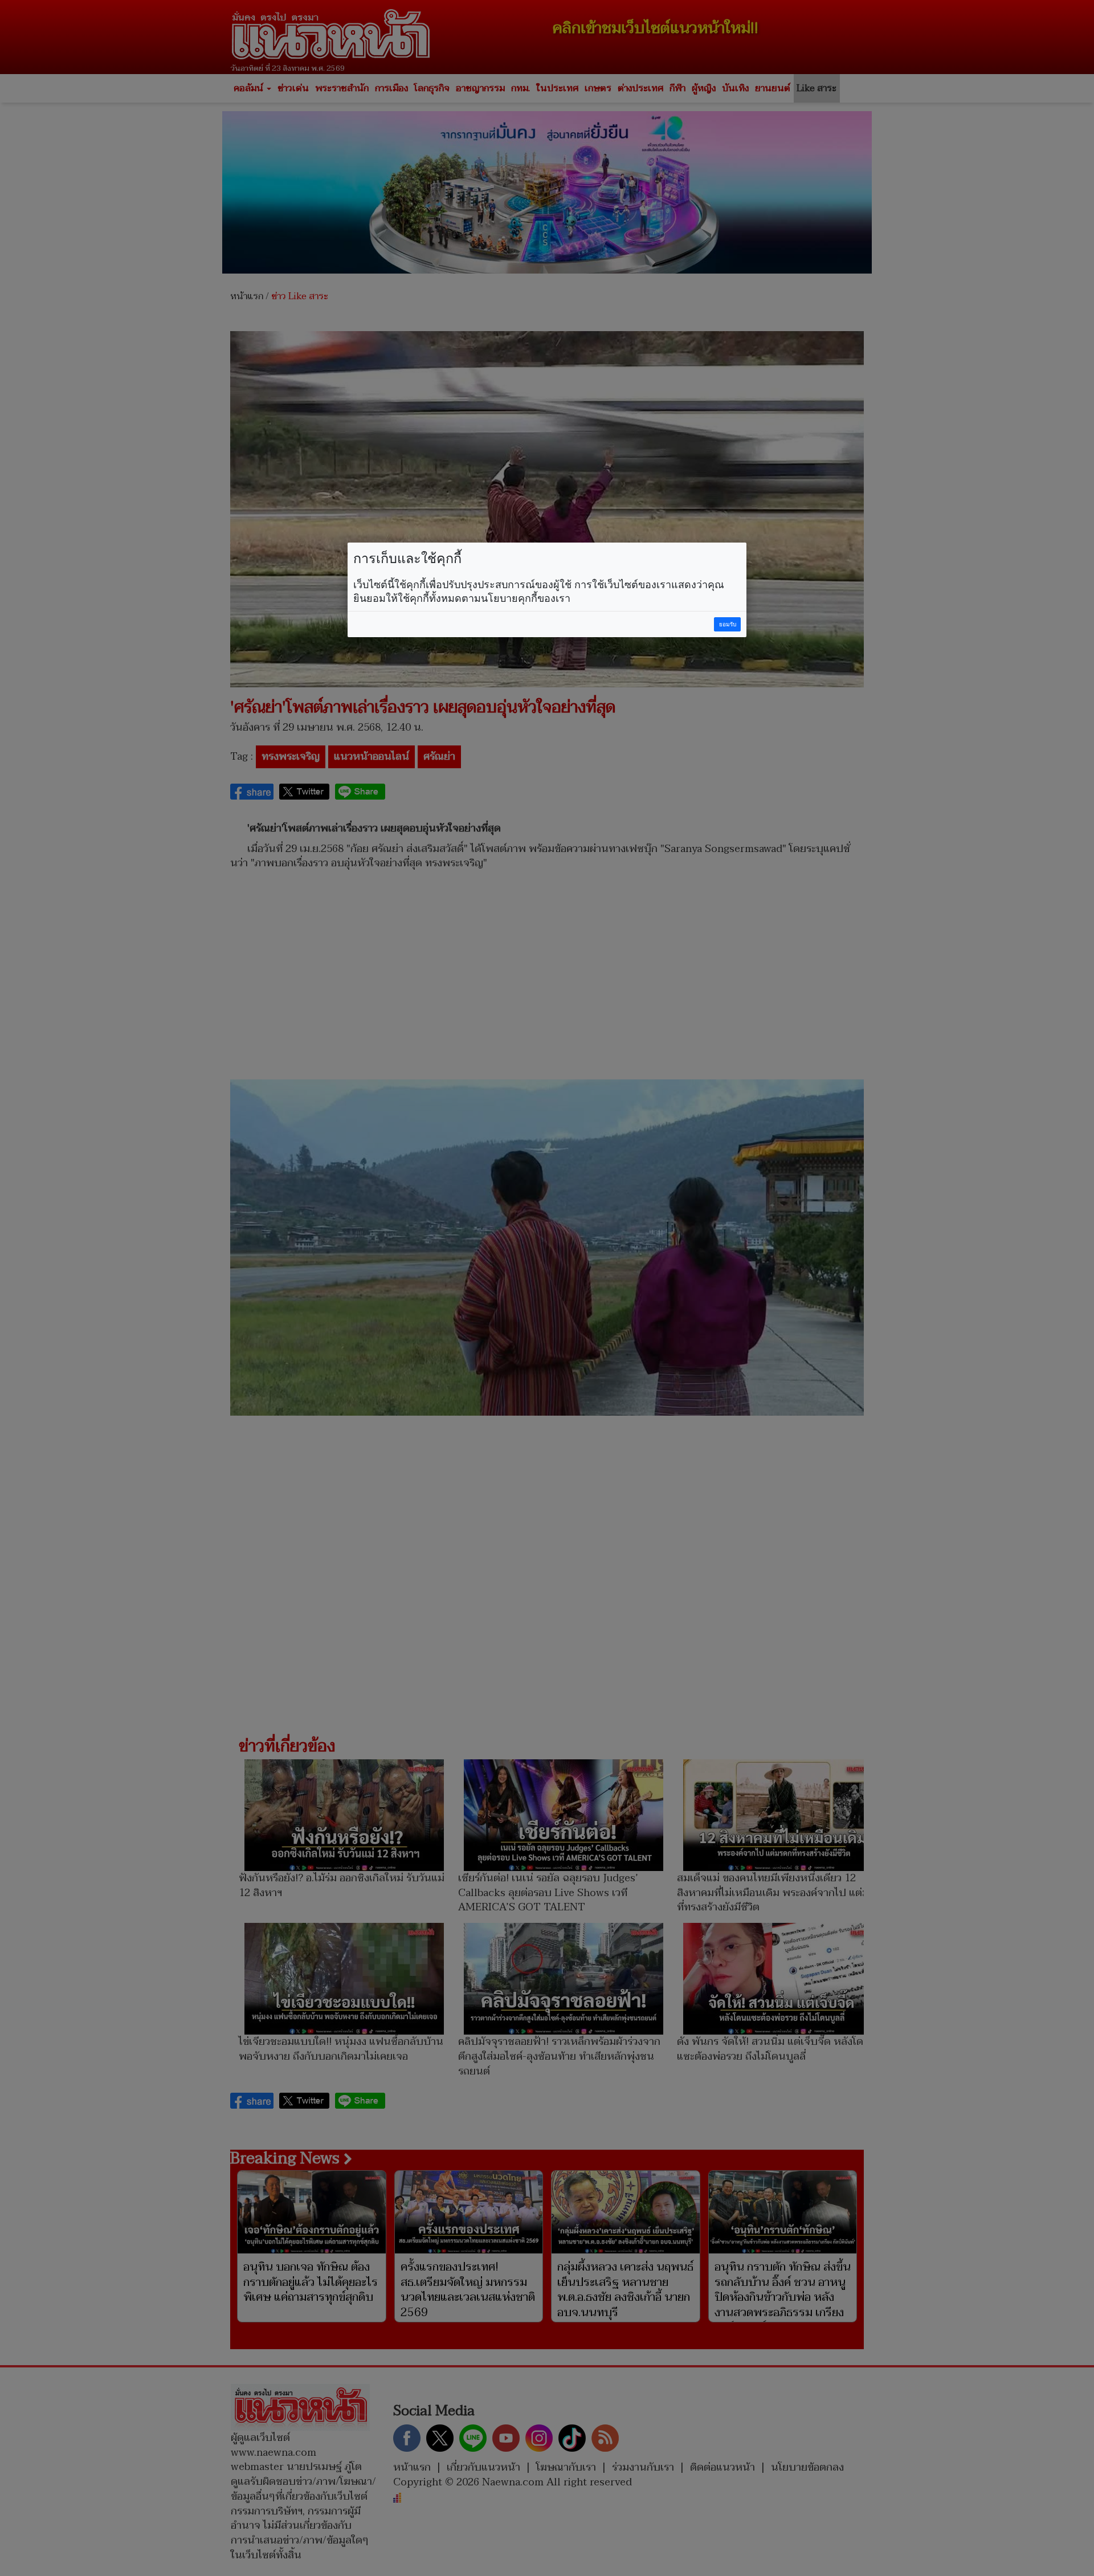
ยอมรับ (728, 624)
